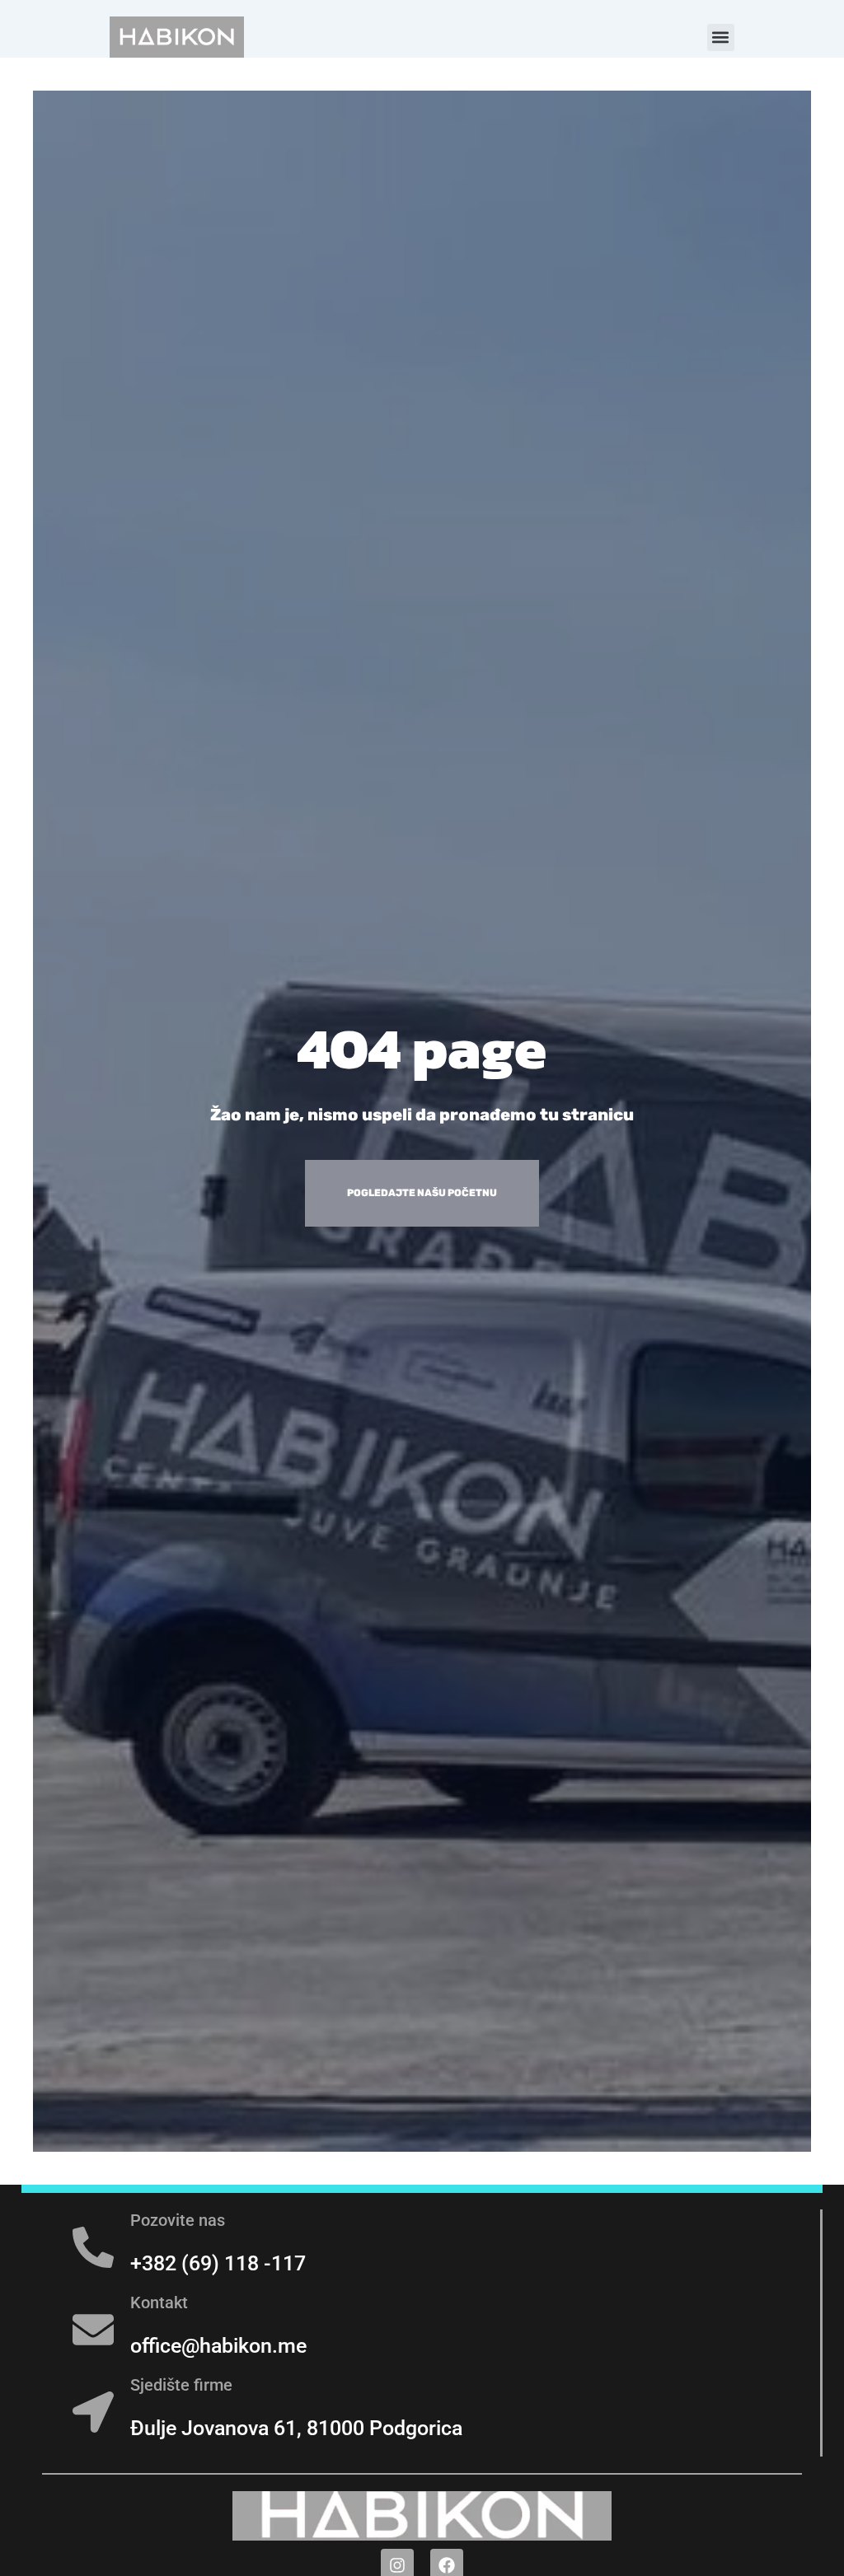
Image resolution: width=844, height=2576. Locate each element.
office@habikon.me (218, 2346)
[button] (721, 37)
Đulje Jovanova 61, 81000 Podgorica (296, 2428)
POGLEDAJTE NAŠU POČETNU (422, 1193)
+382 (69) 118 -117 (218, 2263)
